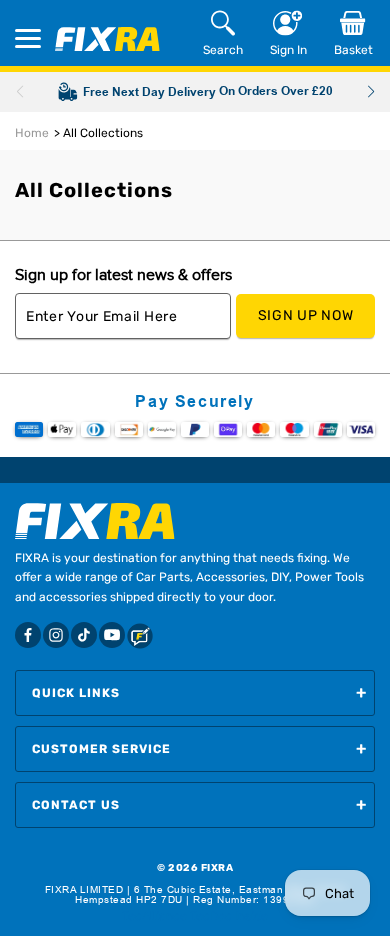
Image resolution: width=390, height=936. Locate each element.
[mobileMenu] (28, 38)
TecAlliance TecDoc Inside (195, 916)
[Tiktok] (84, 635)
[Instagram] (56, 635)
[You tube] (112, 635)
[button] (370, 92)
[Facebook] (28, 635)
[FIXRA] (107, 39)
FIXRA (217, 868)
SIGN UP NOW (306, 315)
